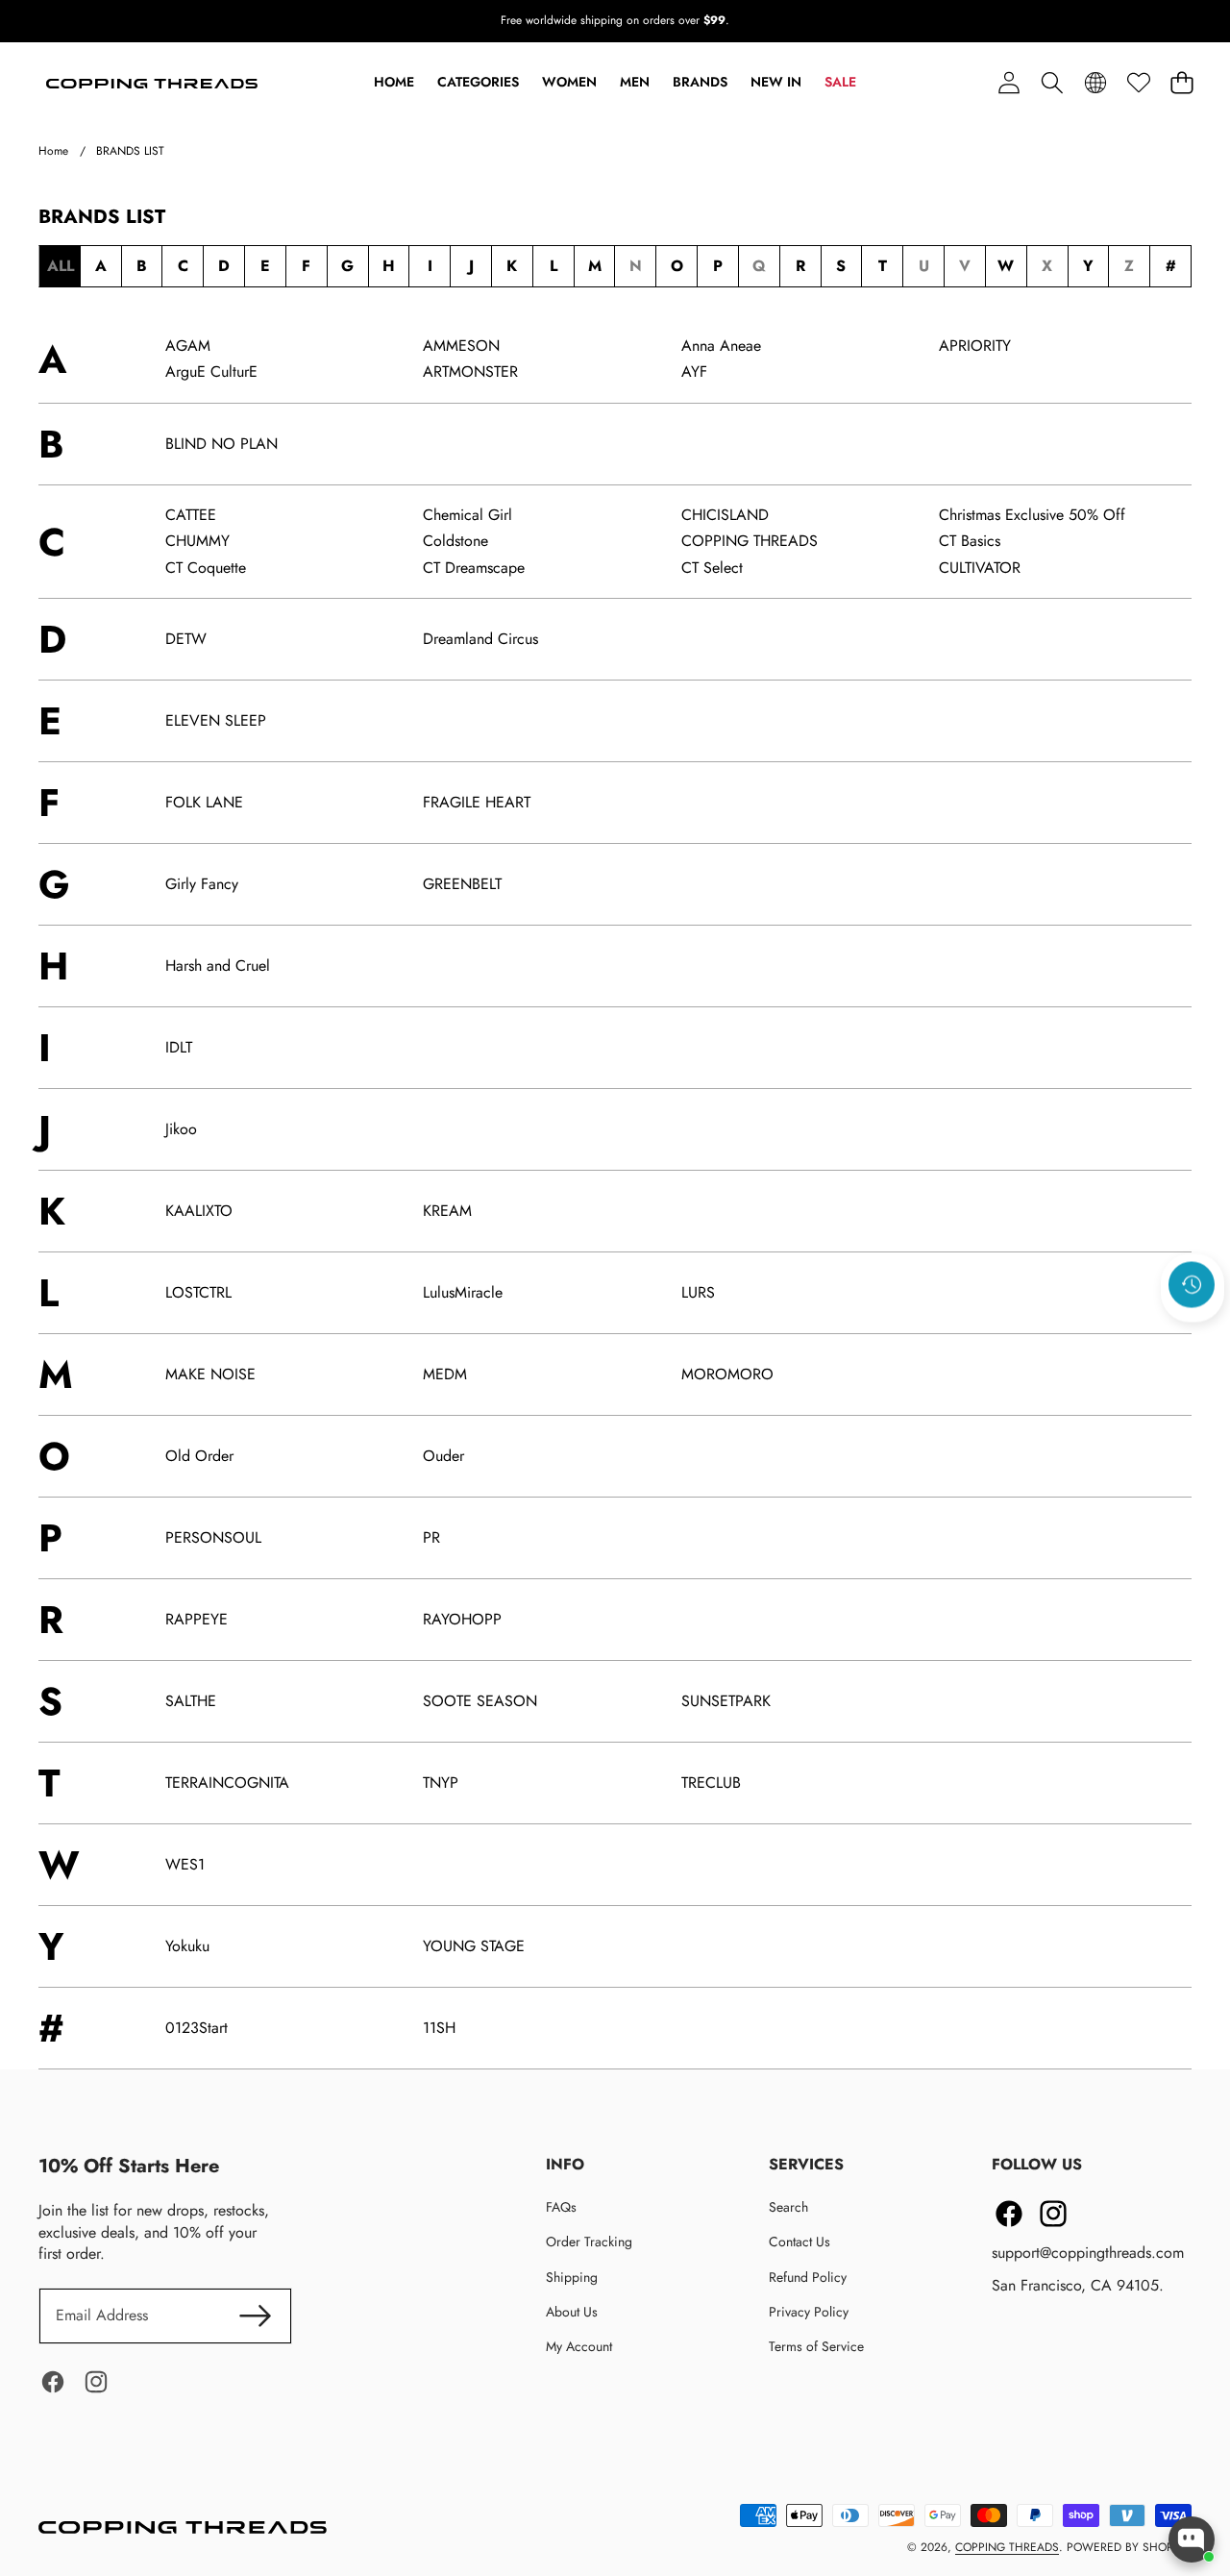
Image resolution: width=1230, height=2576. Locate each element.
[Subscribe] (1018, 1354)
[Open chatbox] (1192, 2539)
